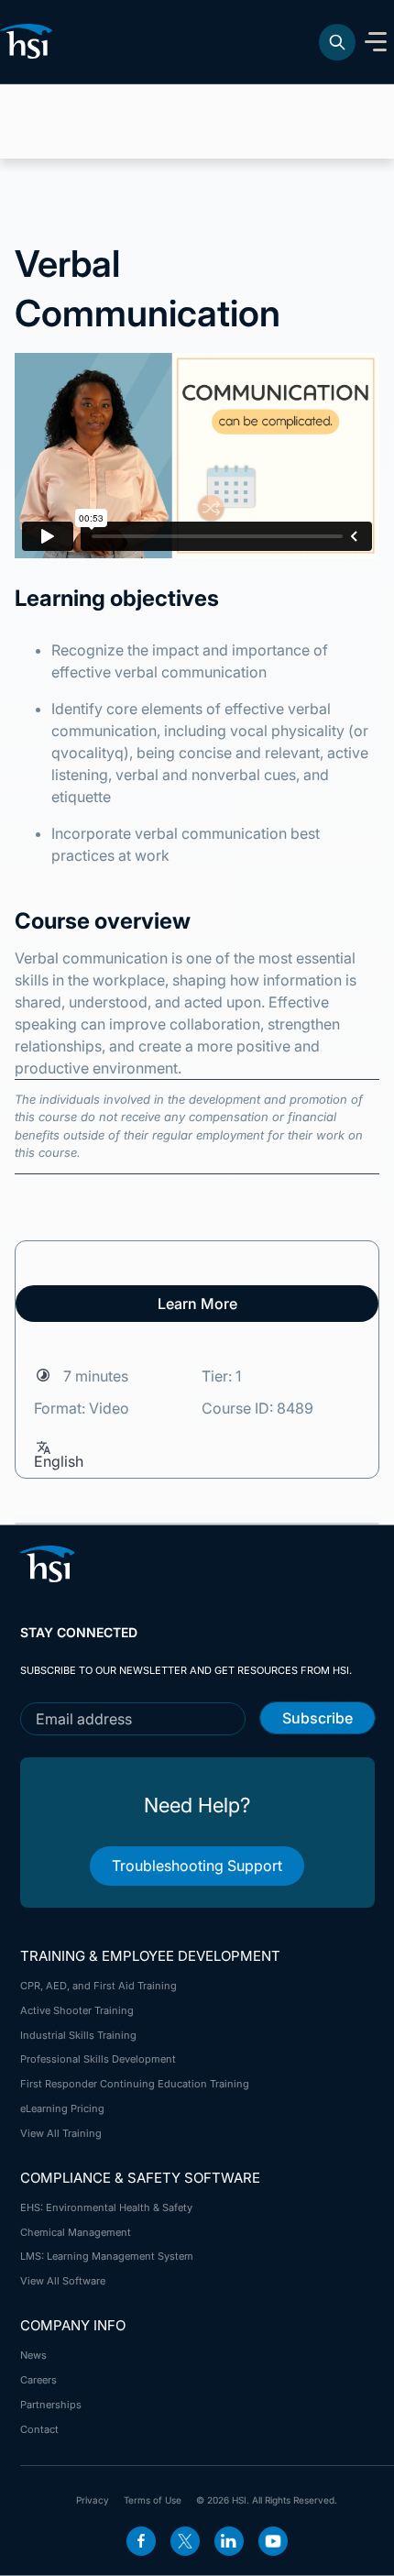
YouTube (273, 2541)
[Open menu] (376, 42)
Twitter (185, 2541)
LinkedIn (229, 2541)
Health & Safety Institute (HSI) (29, 41)
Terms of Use (153, 2500)
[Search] (337, 42)
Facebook (141, 2541)
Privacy (93, 2500)
